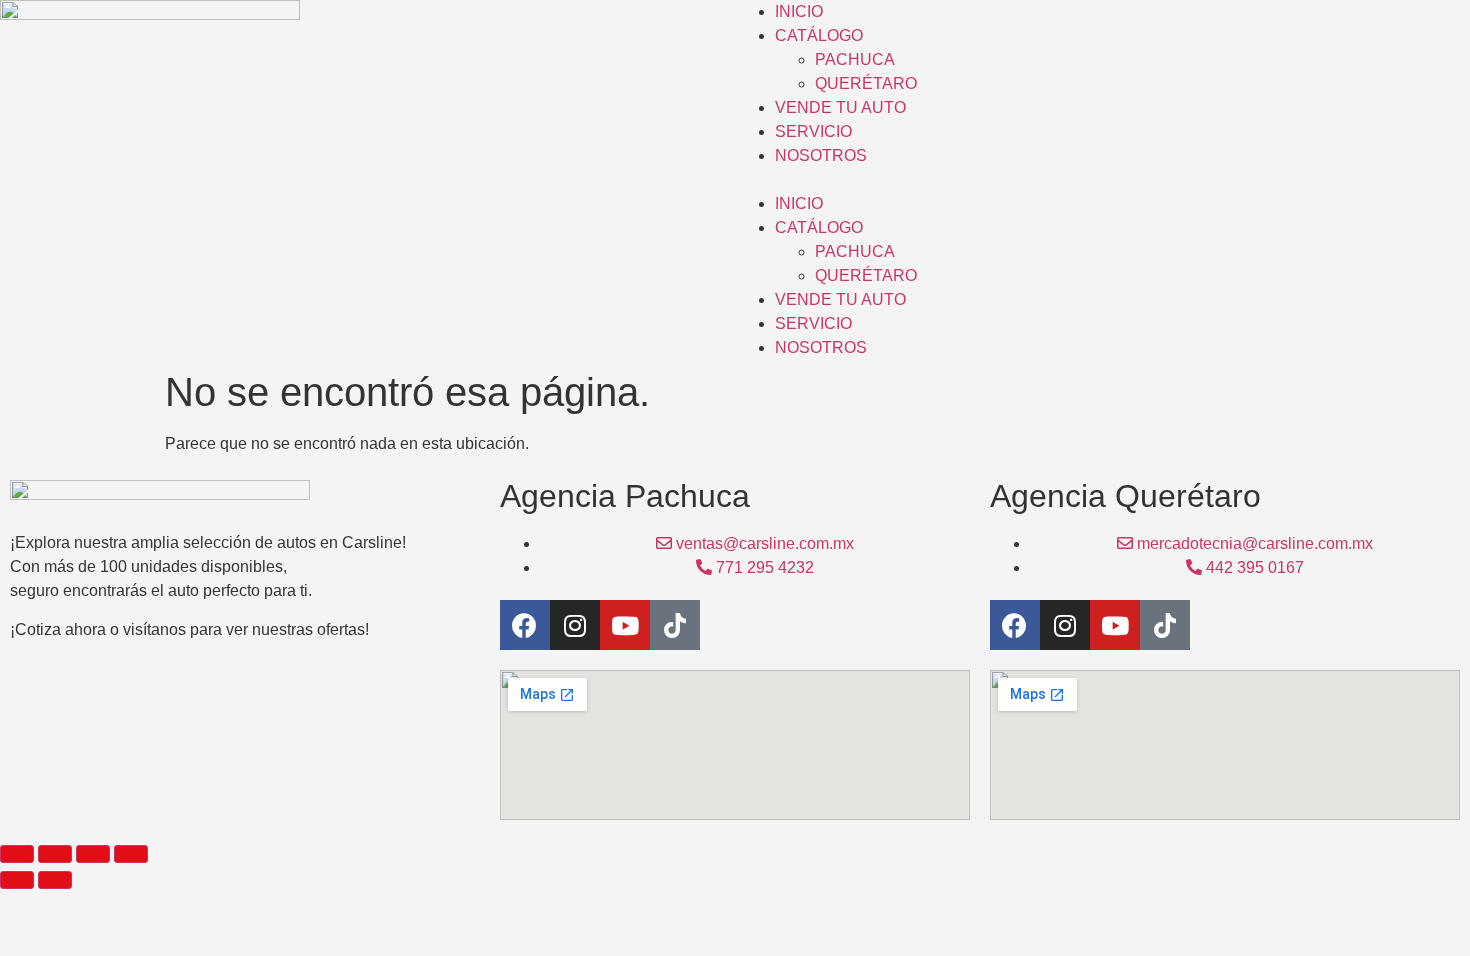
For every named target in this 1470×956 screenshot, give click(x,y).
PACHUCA (855, 59)
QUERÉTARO (866, 83)
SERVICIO (813, 131)
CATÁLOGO (819, 35)
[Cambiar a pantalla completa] (55, 854)
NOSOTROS (821, 155)
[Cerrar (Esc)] (131, 854)
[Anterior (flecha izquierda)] (17, 880)
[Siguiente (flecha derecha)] (55, 880)
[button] (1102, 180)
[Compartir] (93, 854)
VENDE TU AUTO (840, 107)
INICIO (799, 11)
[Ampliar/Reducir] (17, 854)
